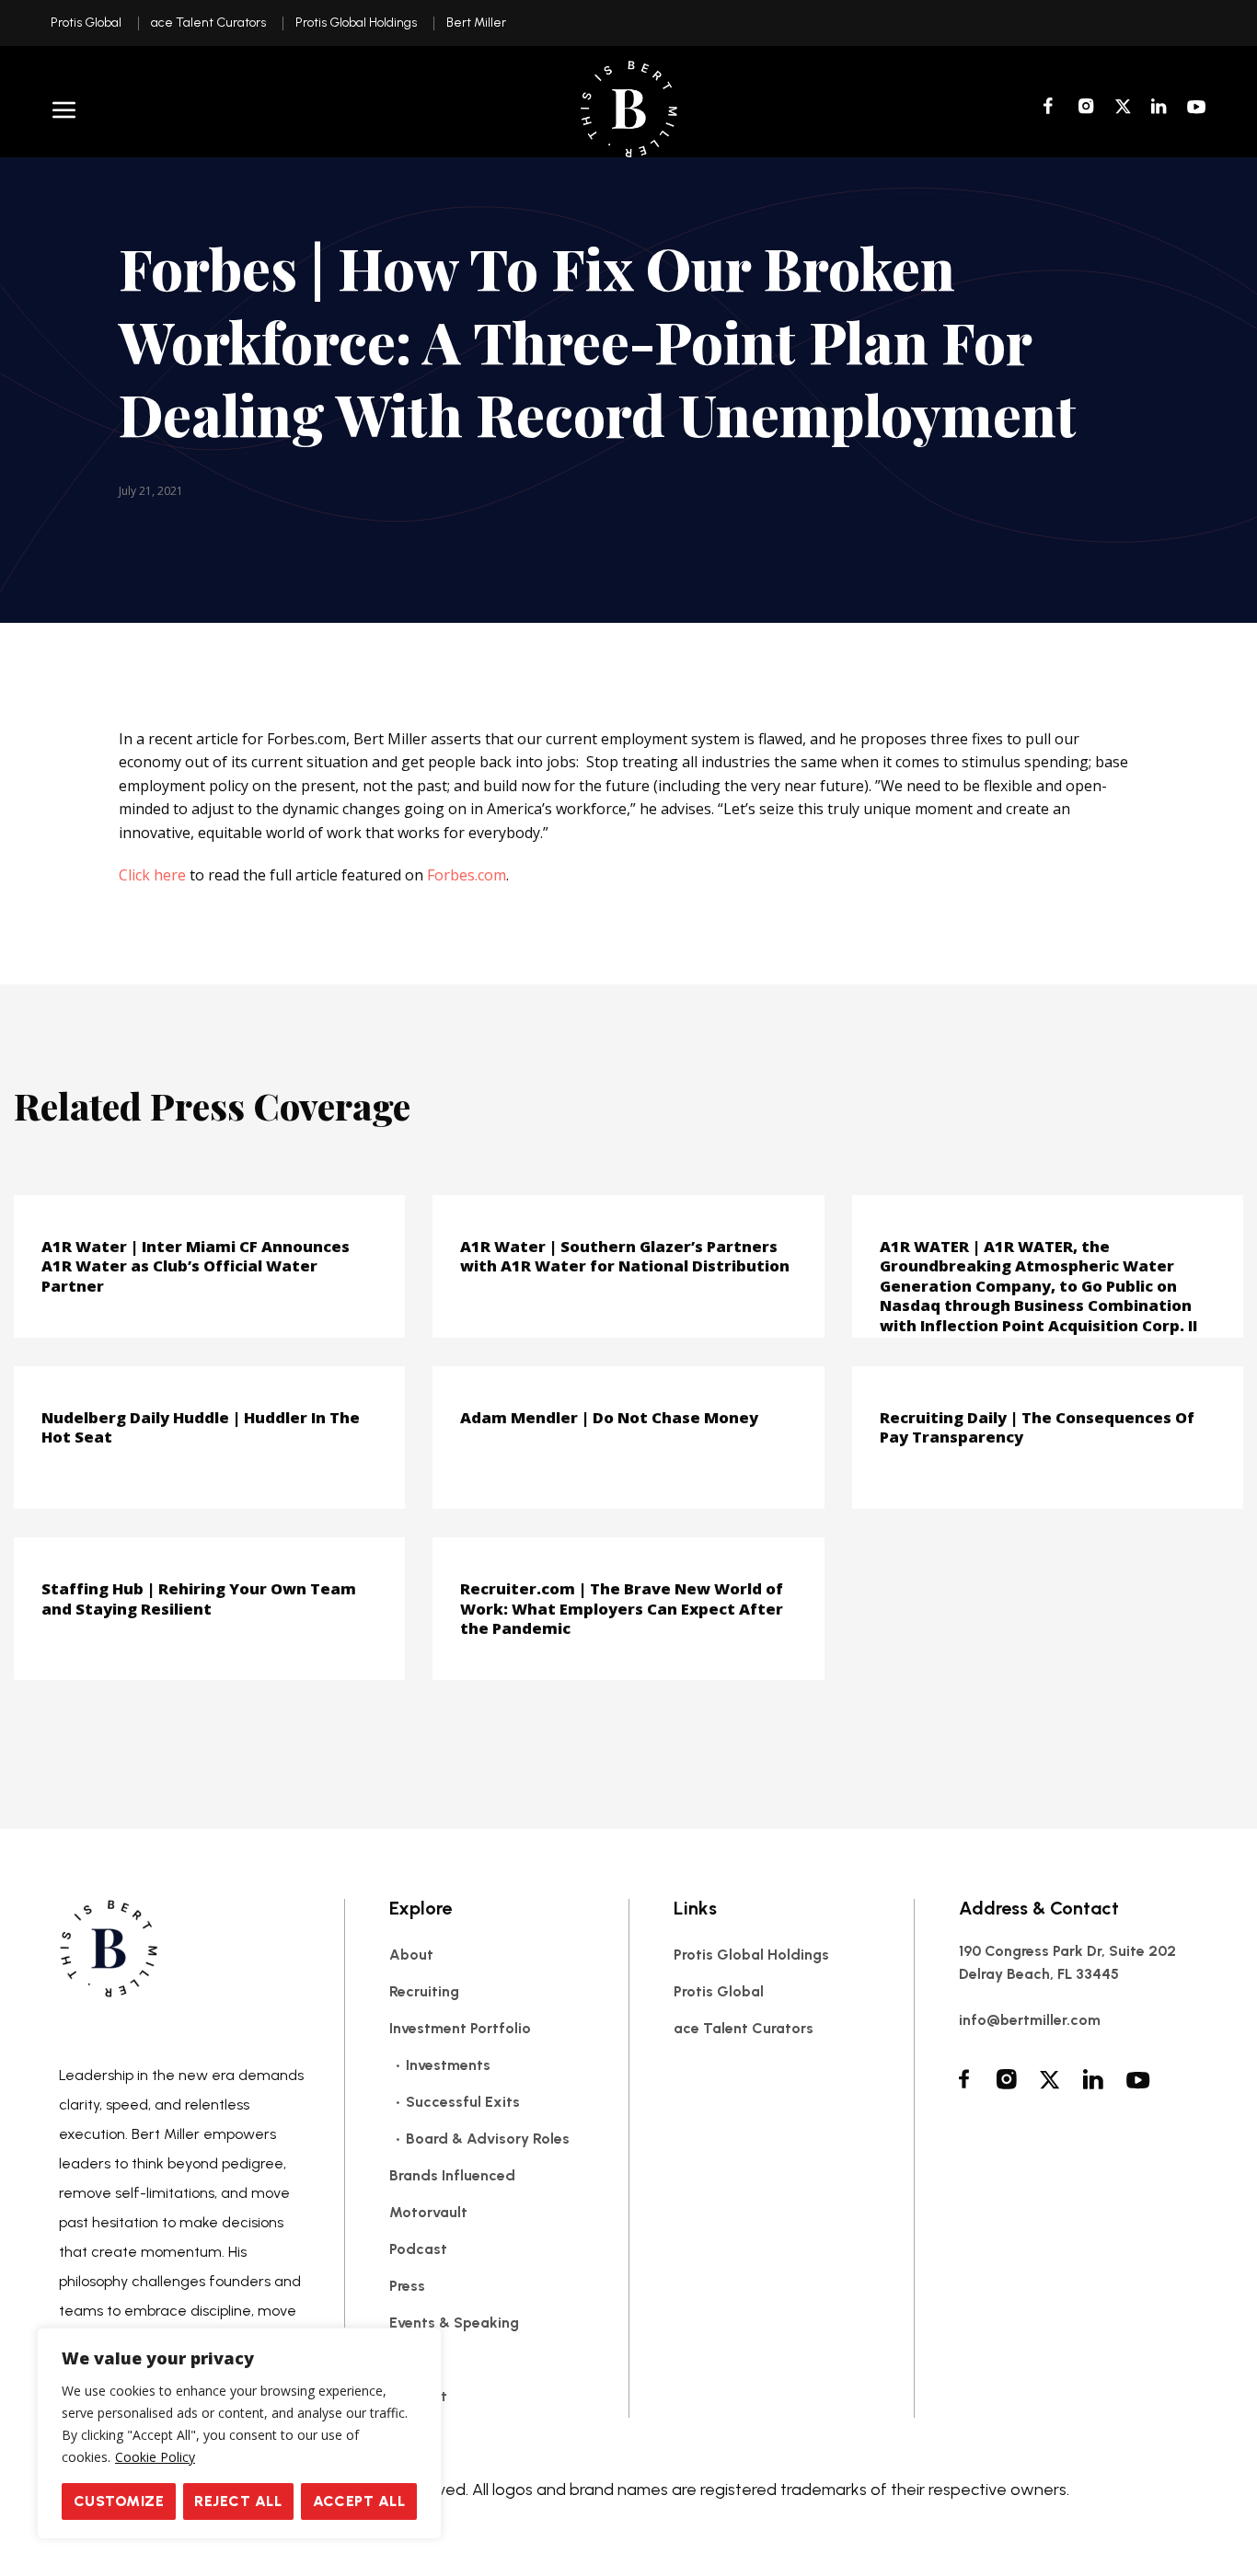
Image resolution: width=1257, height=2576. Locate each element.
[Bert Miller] (628, 109)
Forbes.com (467, 875)
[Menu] (64, 109)
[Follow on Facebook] (1051, 109)
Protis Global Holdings (356, 23)
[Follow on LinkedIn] (1159, 109)
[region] (239, 2433)
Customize (119, 2501)
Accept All (359, 2501)
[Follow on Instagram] (1086, 109)
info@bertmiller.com (1030, 2020)
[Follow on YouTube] (1197, 109)
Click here (152, 875)
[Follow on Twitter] (1123, 109)
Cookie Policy (155, 2457)
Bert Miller (476, 23)
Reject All (238, 2501)
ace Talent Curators (208, 23)
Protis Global (86, 23)
